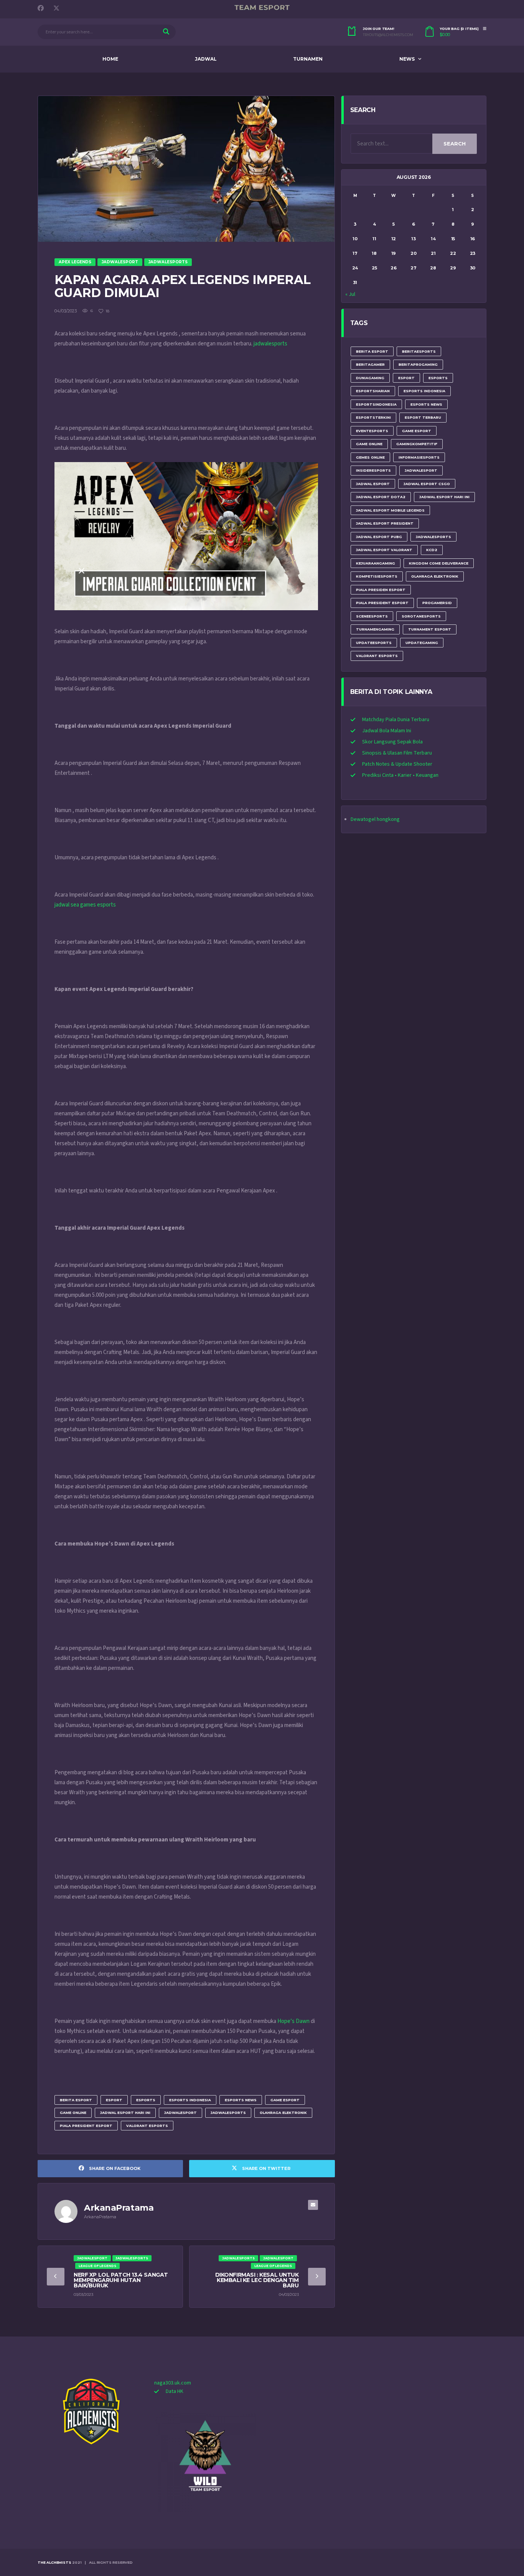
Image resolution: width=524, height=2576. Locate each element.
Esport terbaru (423, 417)
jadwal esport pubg (379, 537)
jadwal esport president (385, 523)
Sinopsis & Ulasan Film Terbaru (397, 753)
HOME (110, 59)
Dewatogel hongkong (375, 819)
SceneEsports (372, 616)
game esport (285, 2100)
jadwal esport (373, 484)
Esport (114, 2100)
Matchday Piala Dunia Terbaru (396, 720)
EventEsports (372, 431)
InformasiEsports (419, 457)
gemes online (370, 457)
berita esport (76, 2100)
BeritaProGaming (418, 364)
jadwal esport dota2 (381, 497)
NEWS (407, 59)
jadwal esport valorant (384, 550)
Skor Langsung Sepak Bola (392, 742)
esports (146, 2100)
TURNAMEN (308, 59)
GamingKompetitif (417, 444)
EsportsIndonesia (376, 404)
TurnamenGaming (375, 629)
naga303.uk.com (173, 2383)
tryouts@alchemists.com (388, 35)
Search (455, 144)
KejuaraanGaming (376, 563)
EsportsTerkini (373, 417)
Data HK (175, 2391)
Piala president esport (86, 2126)
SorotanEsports (421, 616)
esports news (241, 2100)
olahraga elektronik (283, 2113)
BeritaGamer (370, 364)
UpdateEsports (374, 643)
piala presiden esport (381, 590)
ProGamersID (437, 603)
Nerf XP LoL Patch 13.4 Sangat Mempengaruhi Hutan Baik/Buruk (121, 2280)
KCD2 (432, 550)
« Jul (350, 294)
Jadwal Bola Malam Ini (387, 731)
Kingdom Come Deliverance (439, 563)
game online (73, 2113)
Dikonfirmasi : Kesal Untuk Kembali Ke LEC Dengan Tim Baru (257, 2280)
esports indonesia (190, 2100)
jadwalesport (180, 2113)
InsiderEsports (373, 470)
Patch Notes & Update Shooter (397, 764)
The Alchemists (54, 2562)
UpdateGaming (422, 643)
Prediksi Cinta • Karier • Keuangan (400, 775)
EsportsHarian (373, 391)
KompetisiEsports (377, 576)
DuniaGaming (370, 378)
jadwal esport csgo (427, 484)
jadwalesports (270, 344)
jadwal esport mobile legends (390, 510)
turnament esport (430, 629)
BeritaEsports (419, 351)
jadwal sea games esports (85, 905)
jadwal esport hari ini (125, 2113)
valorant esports (147, 2126)
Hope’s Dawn (293, 2021)
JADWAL (206, 59)
